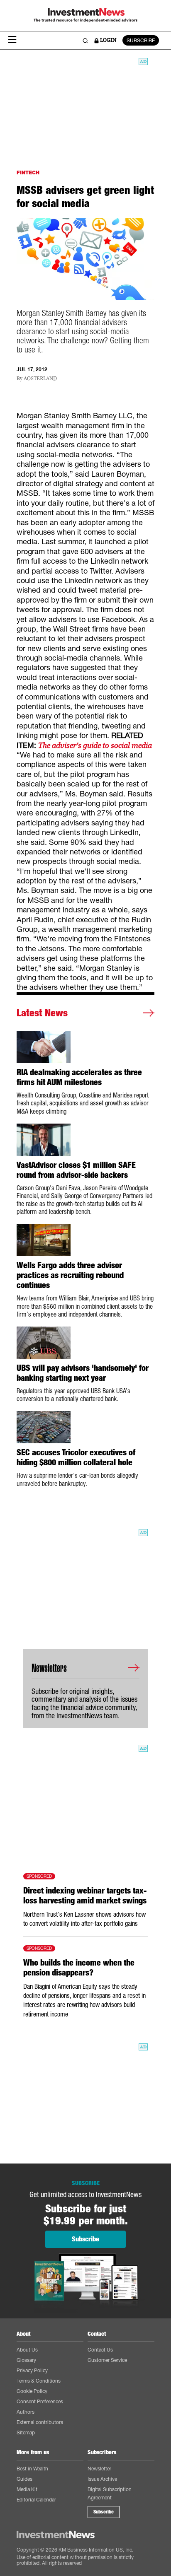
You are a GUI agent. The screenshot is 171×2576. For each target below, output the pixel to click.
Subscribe (104, 2512)
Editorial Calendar (36, 2500)
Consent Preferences (40, 2401)
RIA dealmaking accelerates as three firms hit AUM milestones (79, 1077)
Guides (24, 2479)
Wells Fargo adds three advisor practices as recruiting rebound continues (70, 1275)
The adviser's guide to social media (95, 745)
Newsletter (99, 2469)
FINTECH (28, 172)
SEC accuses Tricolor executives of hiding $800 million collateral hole (76, 1457)
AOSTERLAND (40, 379)
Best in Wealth (32, 2469)
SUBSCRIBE (141, 40)
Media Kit (27, 2489)
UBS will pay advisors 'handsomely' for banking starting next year (83, 1373)
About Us (27, 2350)
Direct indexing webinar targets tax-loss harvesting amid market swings (85, 1896)
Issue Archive (102, 2479)
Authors (26, 2412)
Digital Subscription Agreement (110, 2493)
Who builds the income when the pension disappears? (79, 1968)
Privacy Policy (32, 2370)
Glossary (26, 2360)
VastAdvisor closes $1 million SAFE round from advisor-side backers (76, 1170)
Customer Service (107, 2360)
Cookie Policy (32, 2391)
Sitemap (26, 2432)
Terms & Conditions (39, 2381)
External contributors (40, 2422)
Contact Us (100, 2350)
